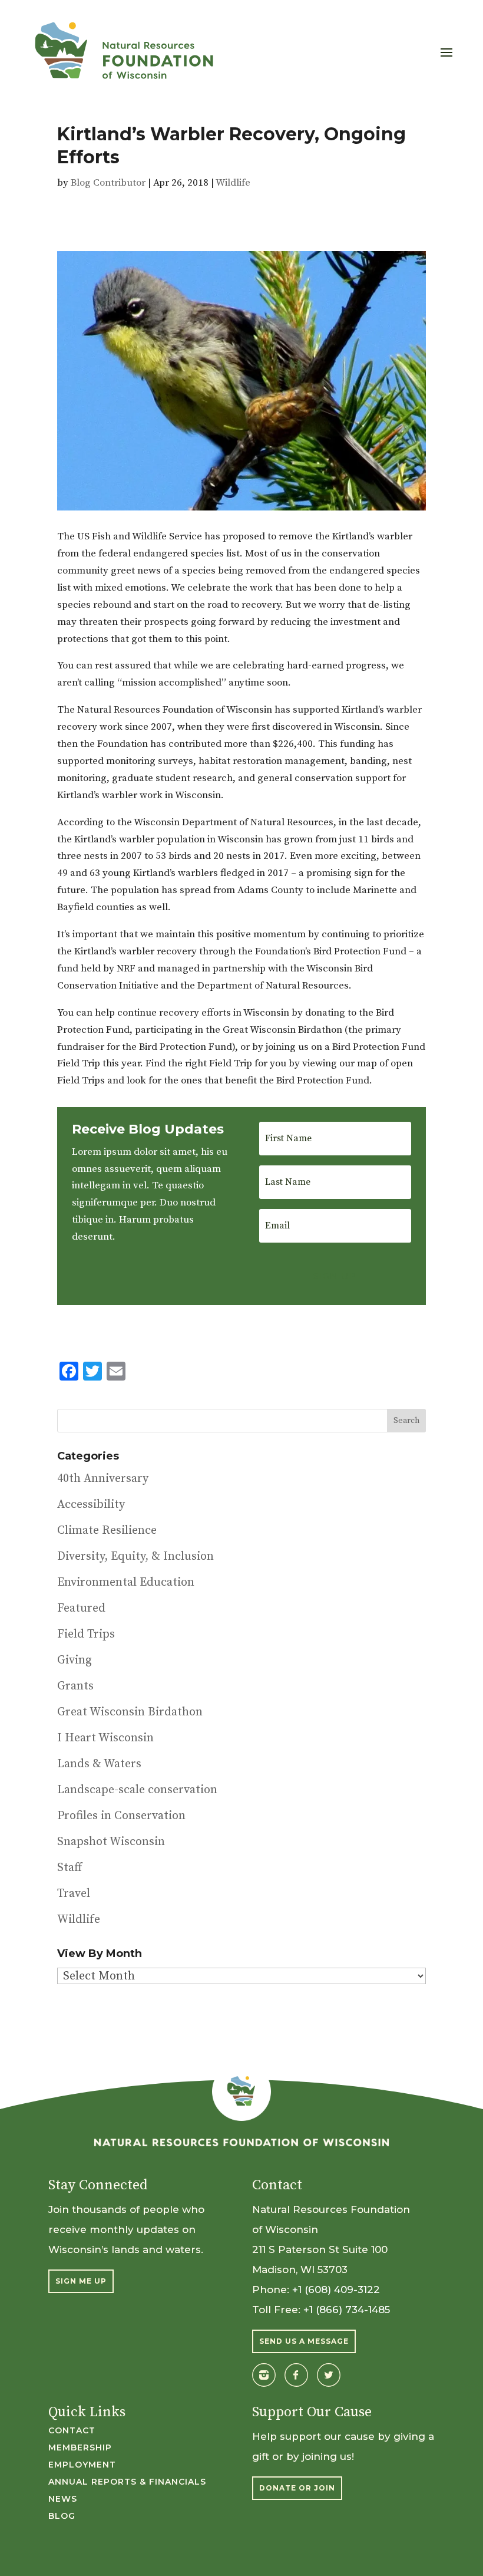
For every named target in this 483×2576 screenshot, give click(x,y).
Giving (75, 1660)
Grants (75, 1686)
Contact (72, 2431)
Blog (62, 2516)
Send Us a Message (304, 2341)
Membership (80, 2448)
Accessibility (91, 1505)
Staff (70, 1868)
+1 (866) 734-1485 (347, 2310)
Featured (81, 1608)
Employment (82, 2465)
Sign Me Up (81, 2281)
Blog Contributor (108, 183)
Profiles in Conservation (121, 1816)
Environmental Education (126, 1582)
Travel (74, 1894)
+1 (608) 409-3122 (336, 2290)
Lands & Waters (99, 1764)
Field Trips (86, 1634)
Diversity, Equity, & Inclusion (135, 1557)
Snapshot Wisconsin (111, 1842)
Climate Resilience (107, 1531)
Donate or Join (297, 2488)
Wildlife (233, 183)
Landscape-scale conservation (137, 1790)
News (63, 2499)
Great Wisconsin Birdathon (130, 1712)
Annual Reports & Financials (127, 2482)
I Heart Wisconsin (105, 1738)
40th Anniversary (103, 1479)
